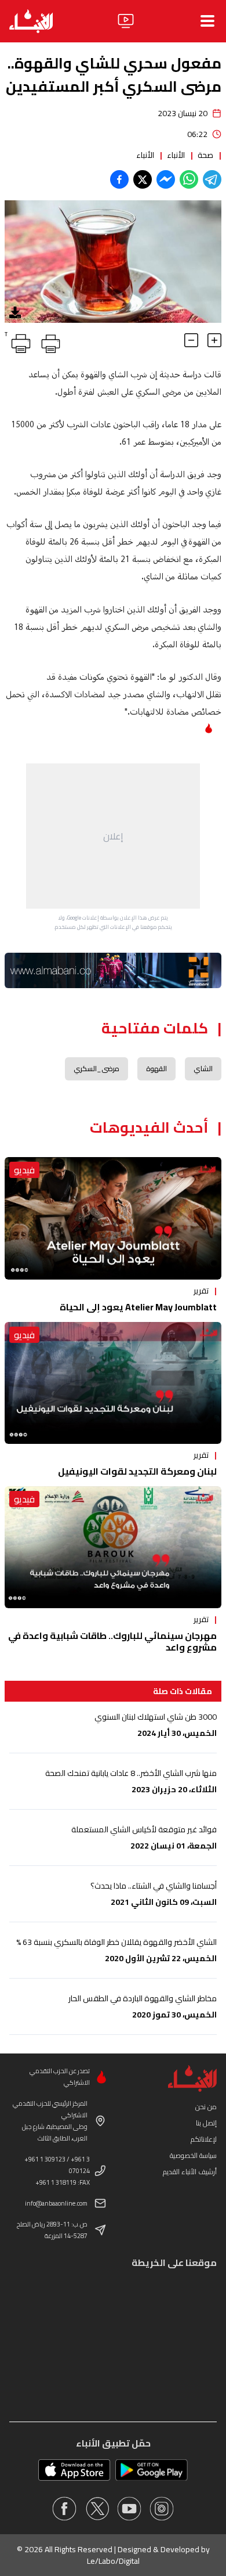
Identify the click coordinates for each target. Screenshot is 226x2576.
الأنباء (176, 155)
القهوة (156, 1069)
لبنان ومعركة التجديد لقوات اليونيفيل (137, 1471)
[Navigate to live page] (126, 21)
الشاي (203, 1069)
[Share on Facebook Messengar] (166, 179)
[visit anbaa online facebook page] (64, 2509)
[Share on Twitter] (143, 179)
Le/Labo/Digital (113, 2561)
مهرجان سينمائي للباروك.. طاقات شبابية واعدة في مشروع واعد (112, 1641)
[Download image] (15, 312)
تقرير (201, 1291)
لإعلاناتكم (204, 2139)
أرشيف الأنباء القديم (190, 2172)
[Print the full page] (49, 341)
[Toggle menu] (207, 21)
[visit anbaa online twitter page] (97, 2509)
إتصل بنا (206, 2123)
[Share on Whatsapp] (189, 179)
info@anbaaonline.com (56, 2203)
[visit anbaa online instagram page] (162, 2509)
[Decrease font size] (191, 340)
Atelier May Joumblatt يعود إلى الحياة (138, 1307)
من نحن (206, 2107)
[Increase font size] (214, 340)
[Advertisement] (113, 836)
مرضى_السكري (96, 1069)
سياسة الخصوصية (193, 2155)
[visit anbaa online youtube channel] (129, 2509)
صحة (205, 155)
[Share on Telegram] (212, 179)
